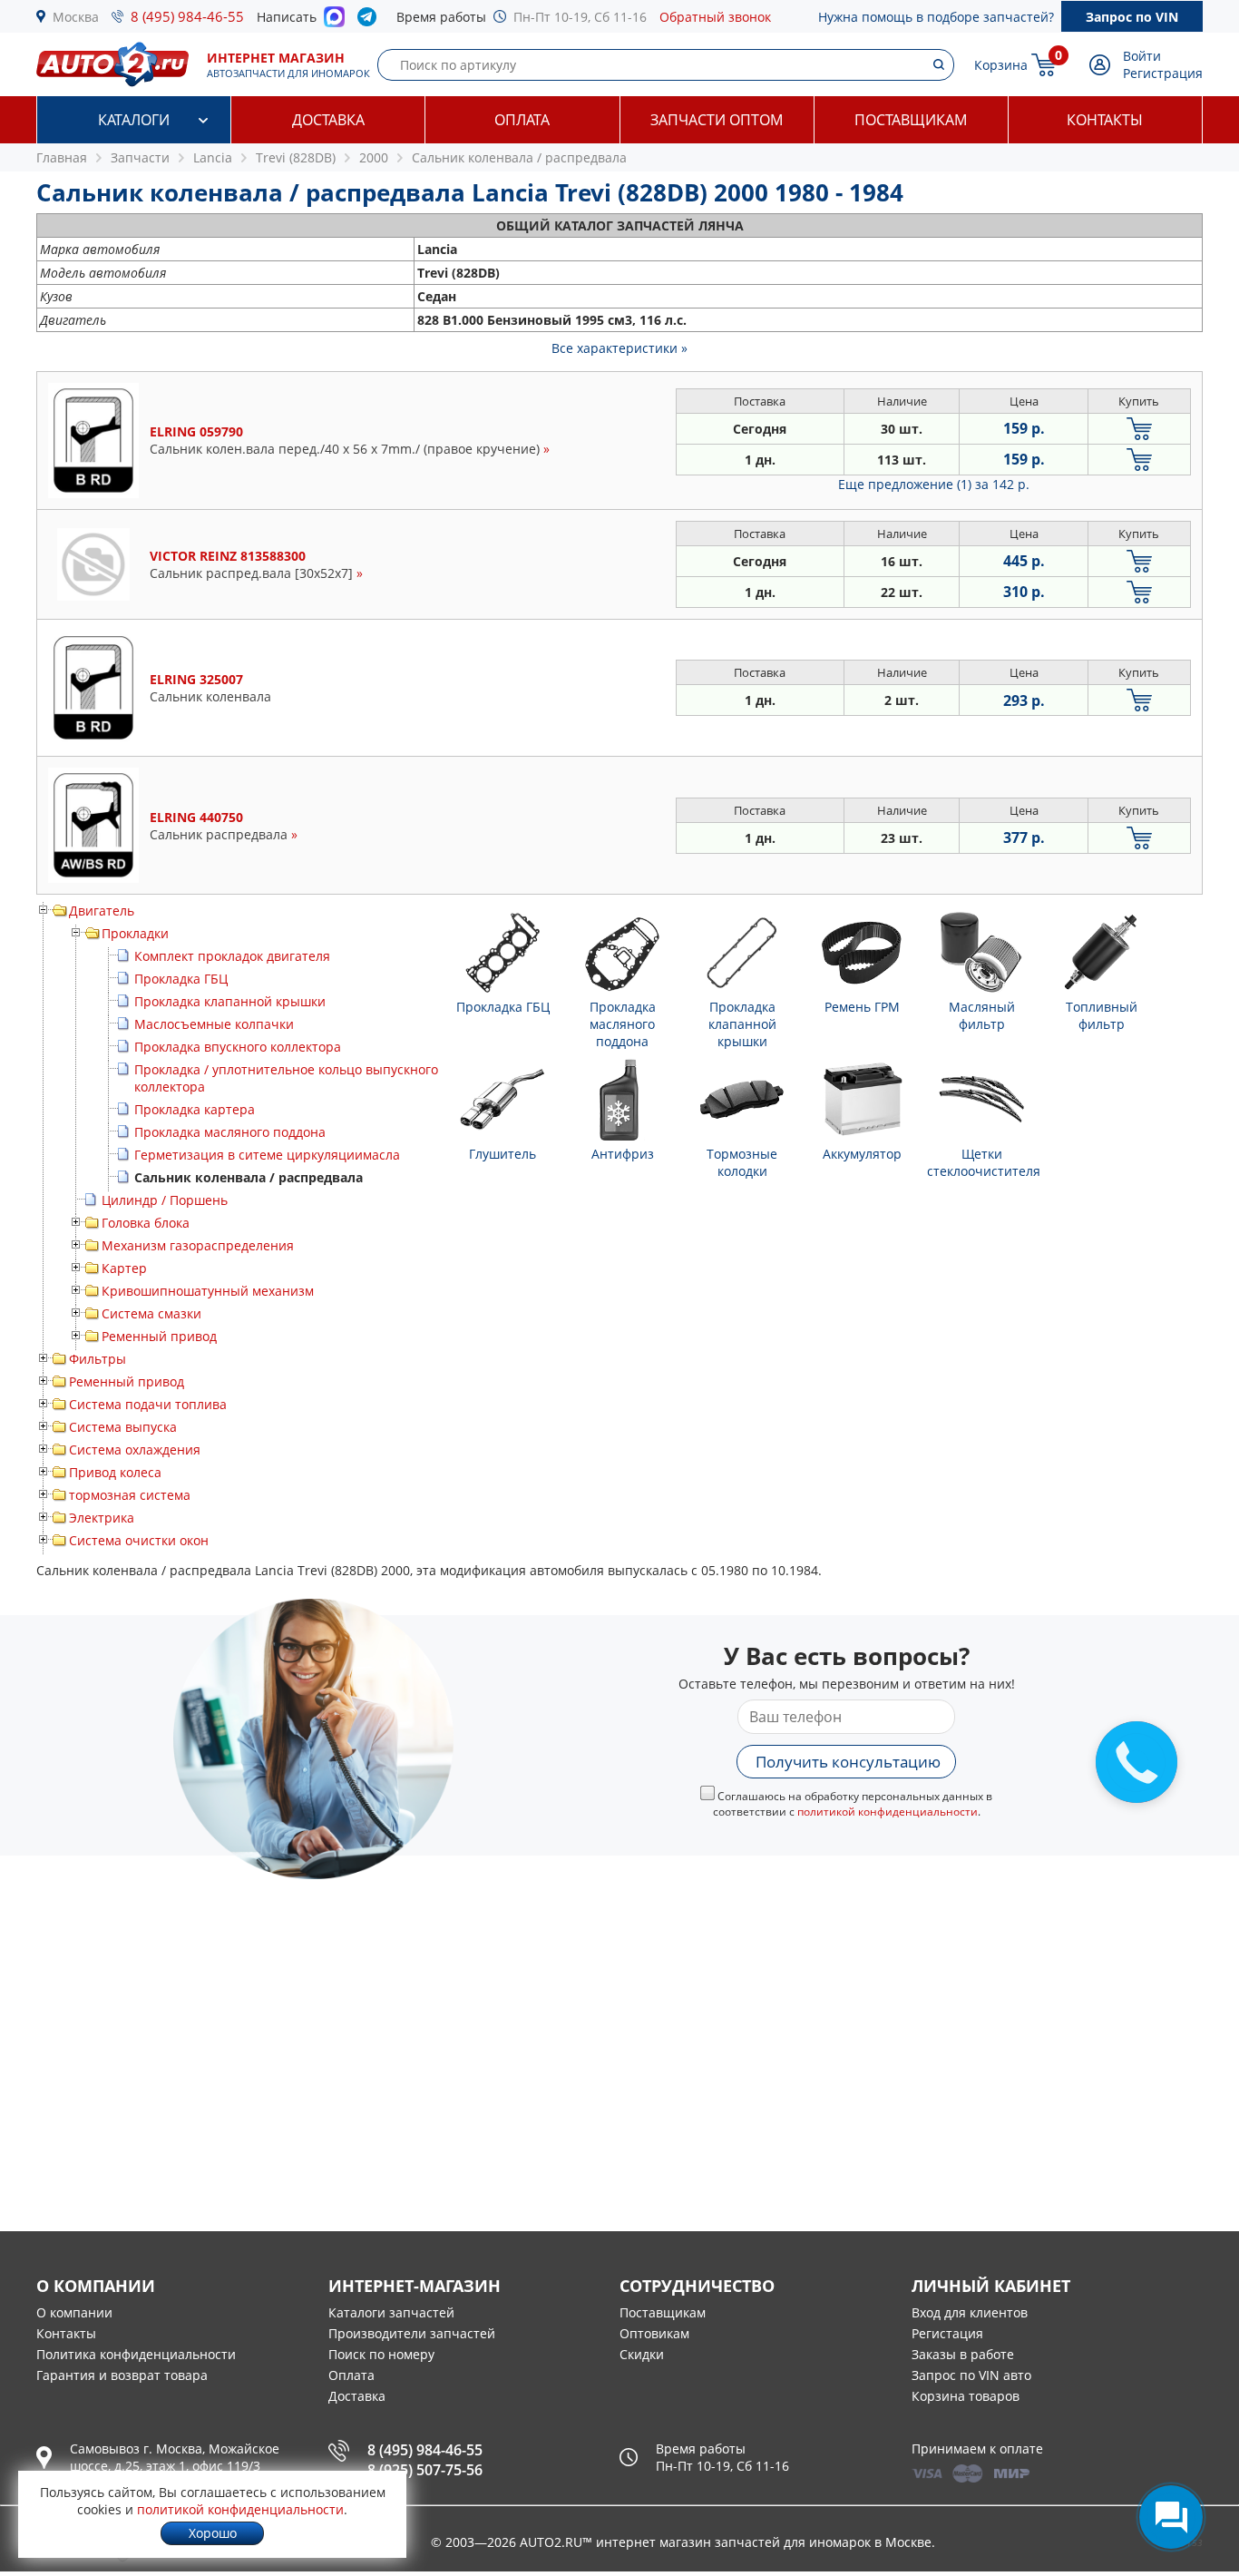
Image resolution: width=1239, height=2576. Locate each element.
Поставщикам (911, 120)
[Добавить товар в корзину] (1139, 429)
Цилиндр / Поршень (165, 1200)
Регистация (947, 2333)
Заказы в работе (963, 2354)
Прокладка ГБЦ (181, 979)
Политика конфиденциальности (136, 2354)
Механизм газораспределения (198, 1245)
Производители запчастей (412, 2333)
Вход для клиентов (970, 2312)
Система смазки (151, 1313)
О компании (74, 2312)
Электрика (102, 1518)
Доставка (328, 120)
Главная (62, 157)
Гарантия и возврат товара (122, 2375)
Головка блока (146, 1223)
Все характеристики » (619, 348)
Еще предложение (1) (934, 484)
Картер (124, 1268)
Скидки (642, 2354)
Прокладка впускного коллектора (238, 1047)
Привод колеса (115, 1472)
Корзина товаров (966, 2396)
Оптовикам (654, 2333)
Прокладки (135, 933)
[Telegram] (371, 21)
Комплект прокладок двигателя (232, 956)
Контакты (1105, 120)
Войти (1142, 56)
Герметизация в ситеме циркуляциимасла (267, 1155)
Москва (76, 17)
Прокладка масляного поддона (230, 1132)
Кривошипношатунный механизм (208, 1291)
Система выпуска (123, 1427)
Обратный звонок (715, 17)
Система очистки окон (139, 1540)
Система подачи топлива (148, 1404)
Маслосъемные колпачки (214, 1024)
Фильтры (98, 1359)
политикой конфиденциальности (888, 1812)
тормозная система (130, 1495)
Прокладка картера (195, 1109)
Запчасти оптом (717, 120)
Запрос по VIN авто (971, 2375)
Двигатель (102, 911)
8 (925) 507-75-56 (425, 2470)
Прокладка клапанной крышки (230, 1001)
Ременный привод (159, 1336)
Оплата (522, 120)
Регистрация (1163, 73)
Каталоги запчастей (391, 2312)
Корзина (1001, 65)
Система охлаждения (135, 1450)
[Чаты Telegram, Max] (1171, 2517)
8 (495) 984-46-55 (187, 16)
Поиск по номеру (381, 2354)
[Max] (334, 22)
